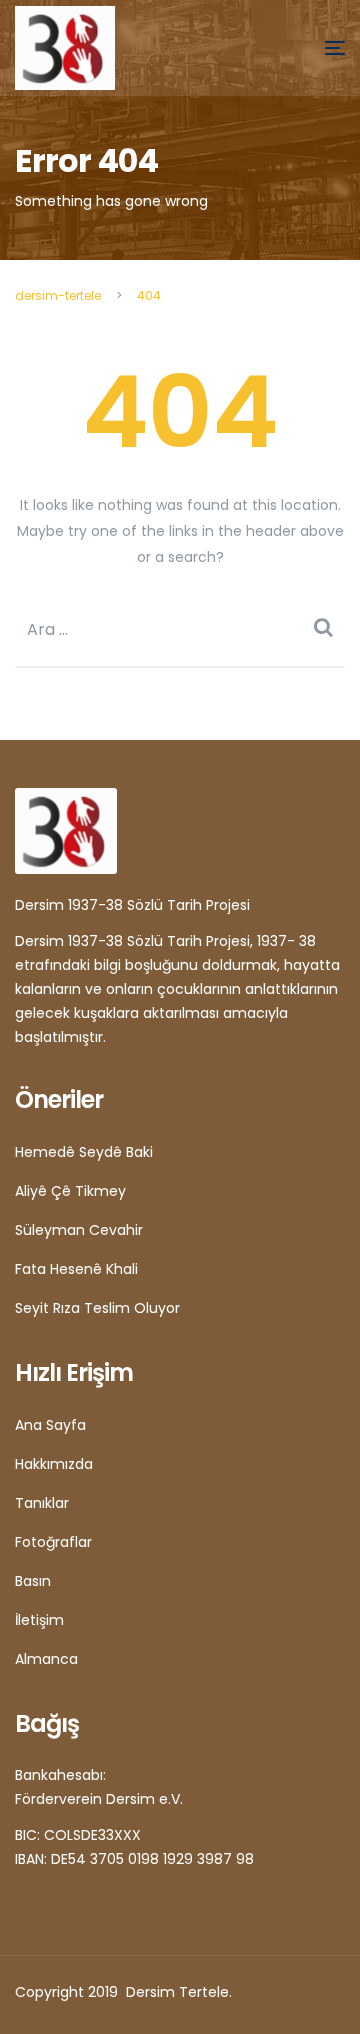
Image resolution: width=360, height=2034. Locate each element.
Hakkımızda (54, 1464)
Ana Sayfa (50, 1425)
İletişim (39, 1620)
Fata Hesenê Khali (76, 1269)
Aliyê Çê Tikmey (70, 1191)
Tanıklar (42, 1503)
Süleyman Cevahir (79, 1230)
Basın (33, 1581)
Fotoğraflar (53, 1542)
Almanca (46, 1659)
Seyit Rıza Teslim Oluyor (97, 1308)
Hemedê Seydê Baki (84, 1152)
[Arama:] (180, 629)
